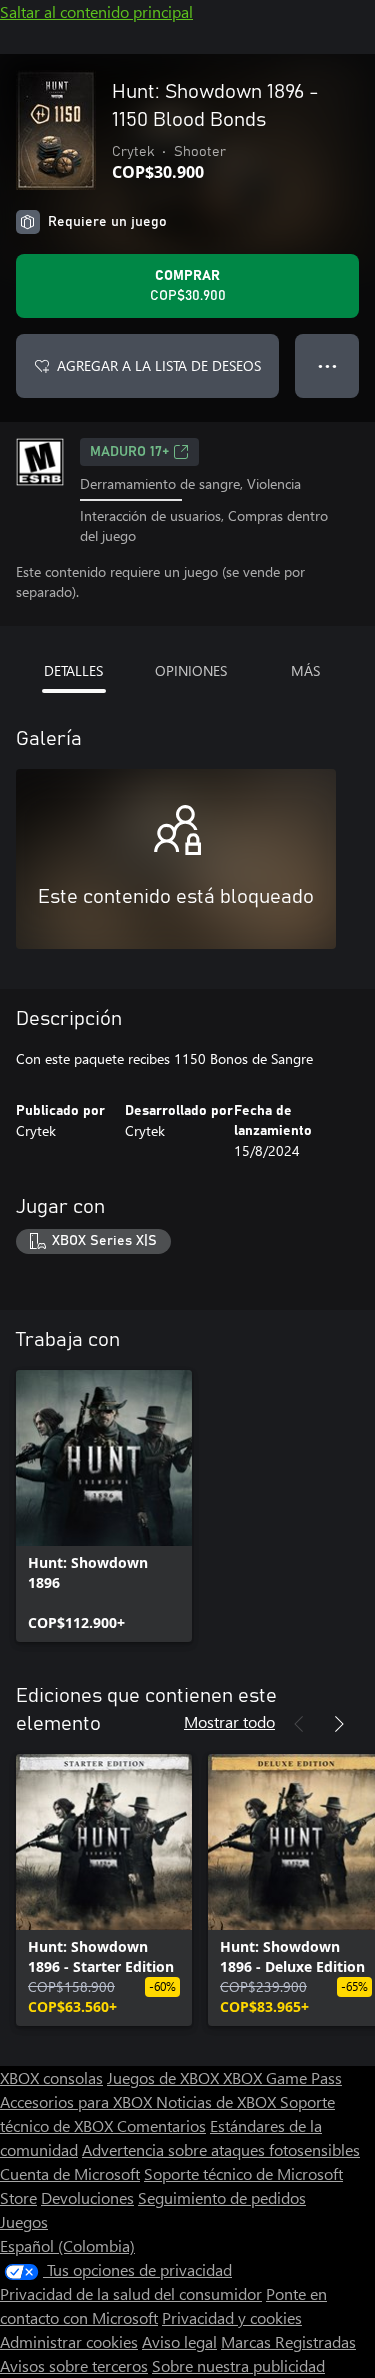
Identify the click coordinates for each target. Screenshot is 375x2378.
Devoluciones (87, 2197)
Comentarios (161, 2125)
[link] (104, 1506)
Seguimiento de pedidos (222, 2197)
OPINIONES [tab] (191, 670)
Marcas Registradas (288, 2341)
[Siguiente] (339, 1724)
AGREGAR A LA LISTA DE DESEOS (159, 365)
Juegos (24, 2221)
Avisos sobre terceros (74, 2365)
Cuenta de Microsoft (70, 2173)
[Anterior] (299, 1724)
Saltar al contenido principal (96, 11)
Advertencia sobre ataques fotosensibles (221, 2149)
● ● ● (327, 365)
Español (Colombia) (67, 2245)
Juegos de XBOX (165, 2077)
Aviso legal (179, 2341)
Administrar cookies (69, 2341)
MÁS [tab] (305, 670)
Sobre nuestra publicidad (238, 2365)
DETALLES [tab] (73, 670)
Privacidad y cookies (232, 2317)
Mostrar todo (229, 1721)
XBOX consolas (51, 2077)
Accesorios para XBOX (78, 2101)
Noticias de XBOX (218, 2101)
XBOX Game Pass (282, 2077)
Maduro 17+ (129, 452)
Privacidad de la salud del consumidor (131, 2293)
